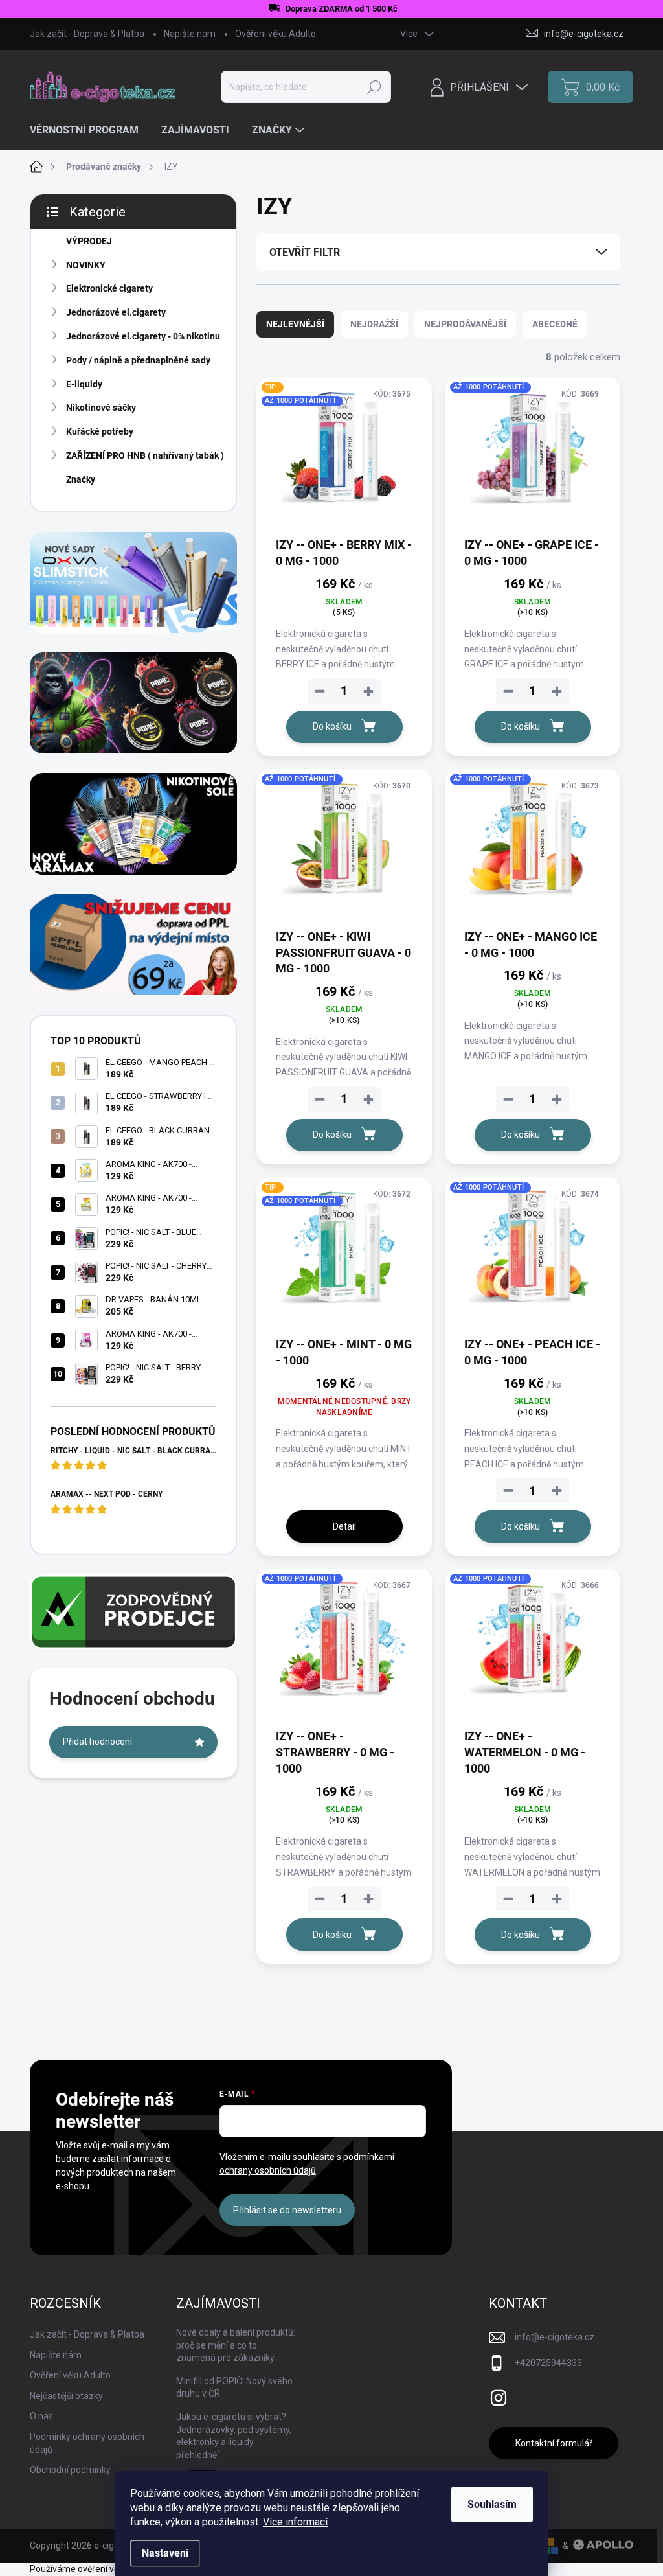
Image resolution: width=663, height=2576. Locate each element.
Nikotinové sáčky (101, 408)
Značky (81, 479)
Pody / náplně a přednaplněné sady (138, 360)
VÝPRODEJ (89, 241)
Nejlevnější (295, 324)
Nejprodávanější (465, 324)
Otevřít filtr (305, 252)
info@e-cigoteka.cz (555, 2337)
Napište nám (190, 34)
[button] (36, 2540)
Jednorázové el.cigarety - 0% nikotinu (143, 336)
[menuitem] (89, 130)
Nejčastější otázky (66, 2396)
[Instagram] (499, 2395)
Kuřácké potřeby (100, 431)
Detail (344, 1526)
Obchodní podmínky (70, 2470)
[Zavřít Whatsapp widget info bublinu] (187, 2521)
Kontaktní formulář (554, 2443)
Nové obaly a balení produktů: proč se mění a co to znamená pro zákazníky (236, 2345)
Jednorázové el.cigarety (116, 312)
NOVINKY (86, 265)
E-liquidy (84, 384)
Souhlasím (492, 2504)
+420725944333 (548, 2363)
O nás (41, 2416)
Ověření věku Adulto (275, 34)
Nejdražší (374, 324)
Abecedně (555, 324)
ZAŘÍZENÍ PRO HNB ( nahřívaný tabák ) (145, 455)
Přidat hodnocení (97, 1742)
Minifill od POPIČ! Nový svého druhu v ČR (234, 2387)
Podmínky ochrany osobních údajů (87, 2443)
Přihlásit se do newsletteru (287, 2210)
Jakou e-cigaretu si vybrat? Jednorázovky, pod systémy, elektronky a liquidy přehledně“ (234, 2436)
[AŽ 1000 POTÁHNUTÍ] (533, 456)
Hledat (375, 87)
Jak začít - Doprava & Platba (87, 34)
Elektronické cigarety (109, 288)
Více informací (295, 2522)
